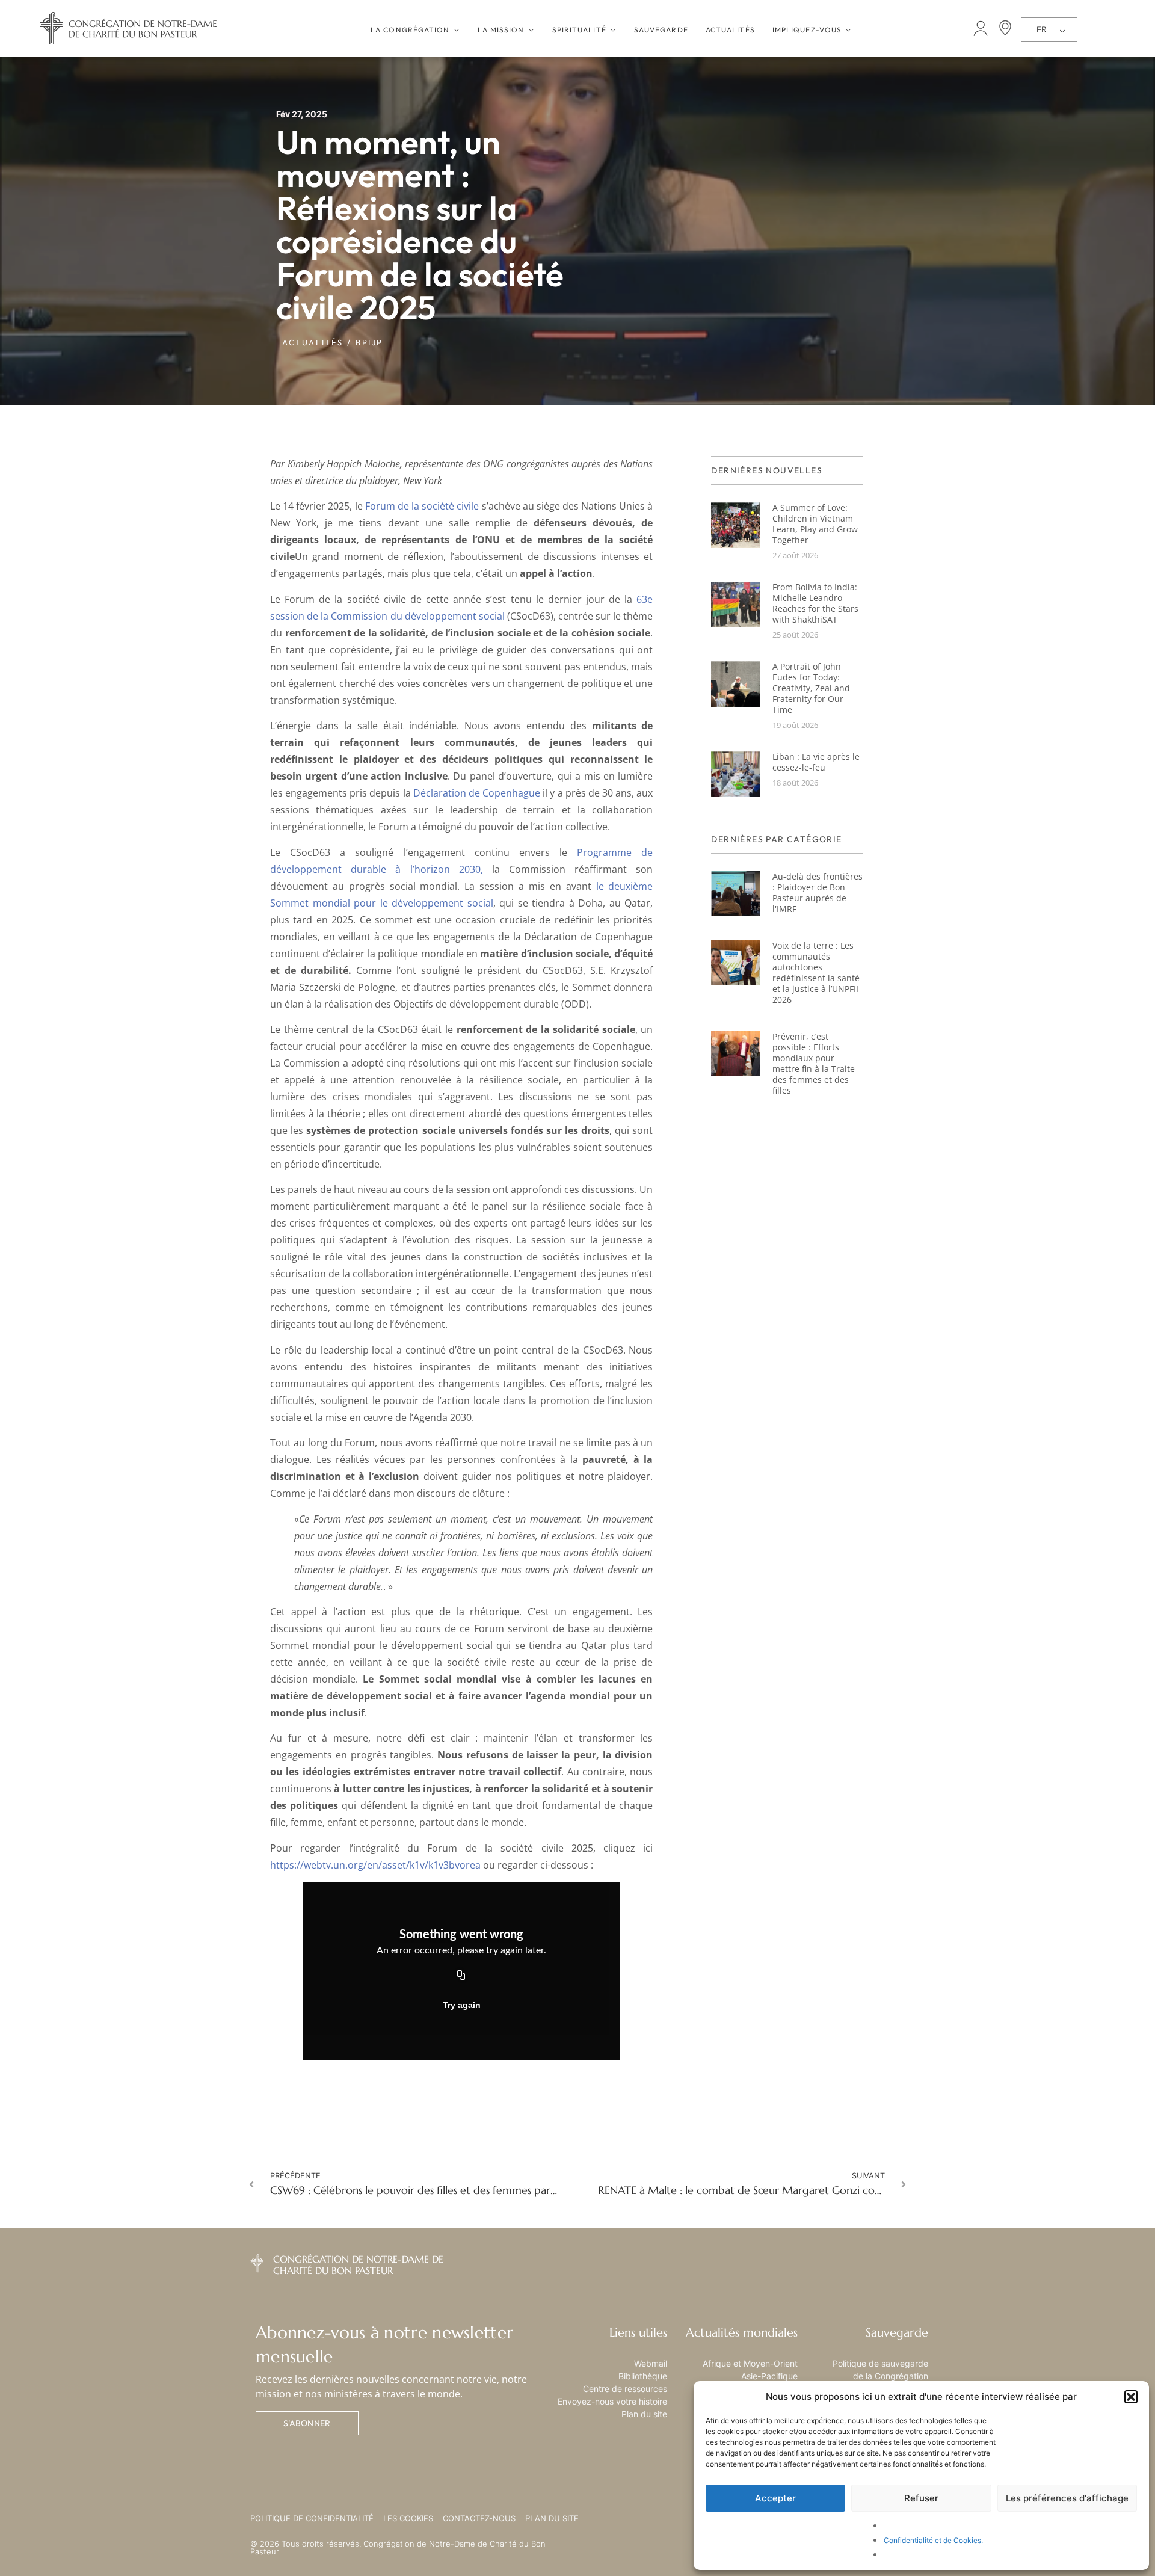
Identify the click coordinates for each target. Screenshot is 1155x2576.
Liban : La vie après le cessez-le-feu (816, 762)
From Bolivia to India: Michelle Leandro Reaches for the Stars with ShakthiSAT (815, 603)
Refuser (921, 2498)
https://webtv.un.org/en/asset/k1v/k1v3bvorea (375, 1865)
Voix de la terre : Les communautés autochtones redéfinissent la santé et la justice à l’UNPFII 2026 (816, 972)
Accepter (775, 2498)
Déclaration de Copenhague (477, 793)
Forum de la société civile (422, 506)
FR (1042, 29)
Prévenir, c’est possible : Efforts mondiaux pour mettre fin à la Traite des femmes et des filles (814, 1063)
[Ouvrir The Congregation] (457, 30)
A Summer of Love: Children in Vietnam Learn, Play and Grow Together (815, 524)
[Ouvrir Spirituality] (613, 30)
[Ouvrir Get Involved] (848, 30)
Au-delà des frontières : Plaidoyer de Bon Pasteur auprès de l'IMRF (818, 892)
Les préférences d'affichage (1067, 2498)
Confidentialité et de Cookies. (933, 2540)
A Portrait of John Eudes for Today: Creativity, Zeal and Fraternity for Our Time (811, 688)
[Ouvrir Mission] (531, 30)
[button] (1131, 2397)
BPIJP (369, 342)
